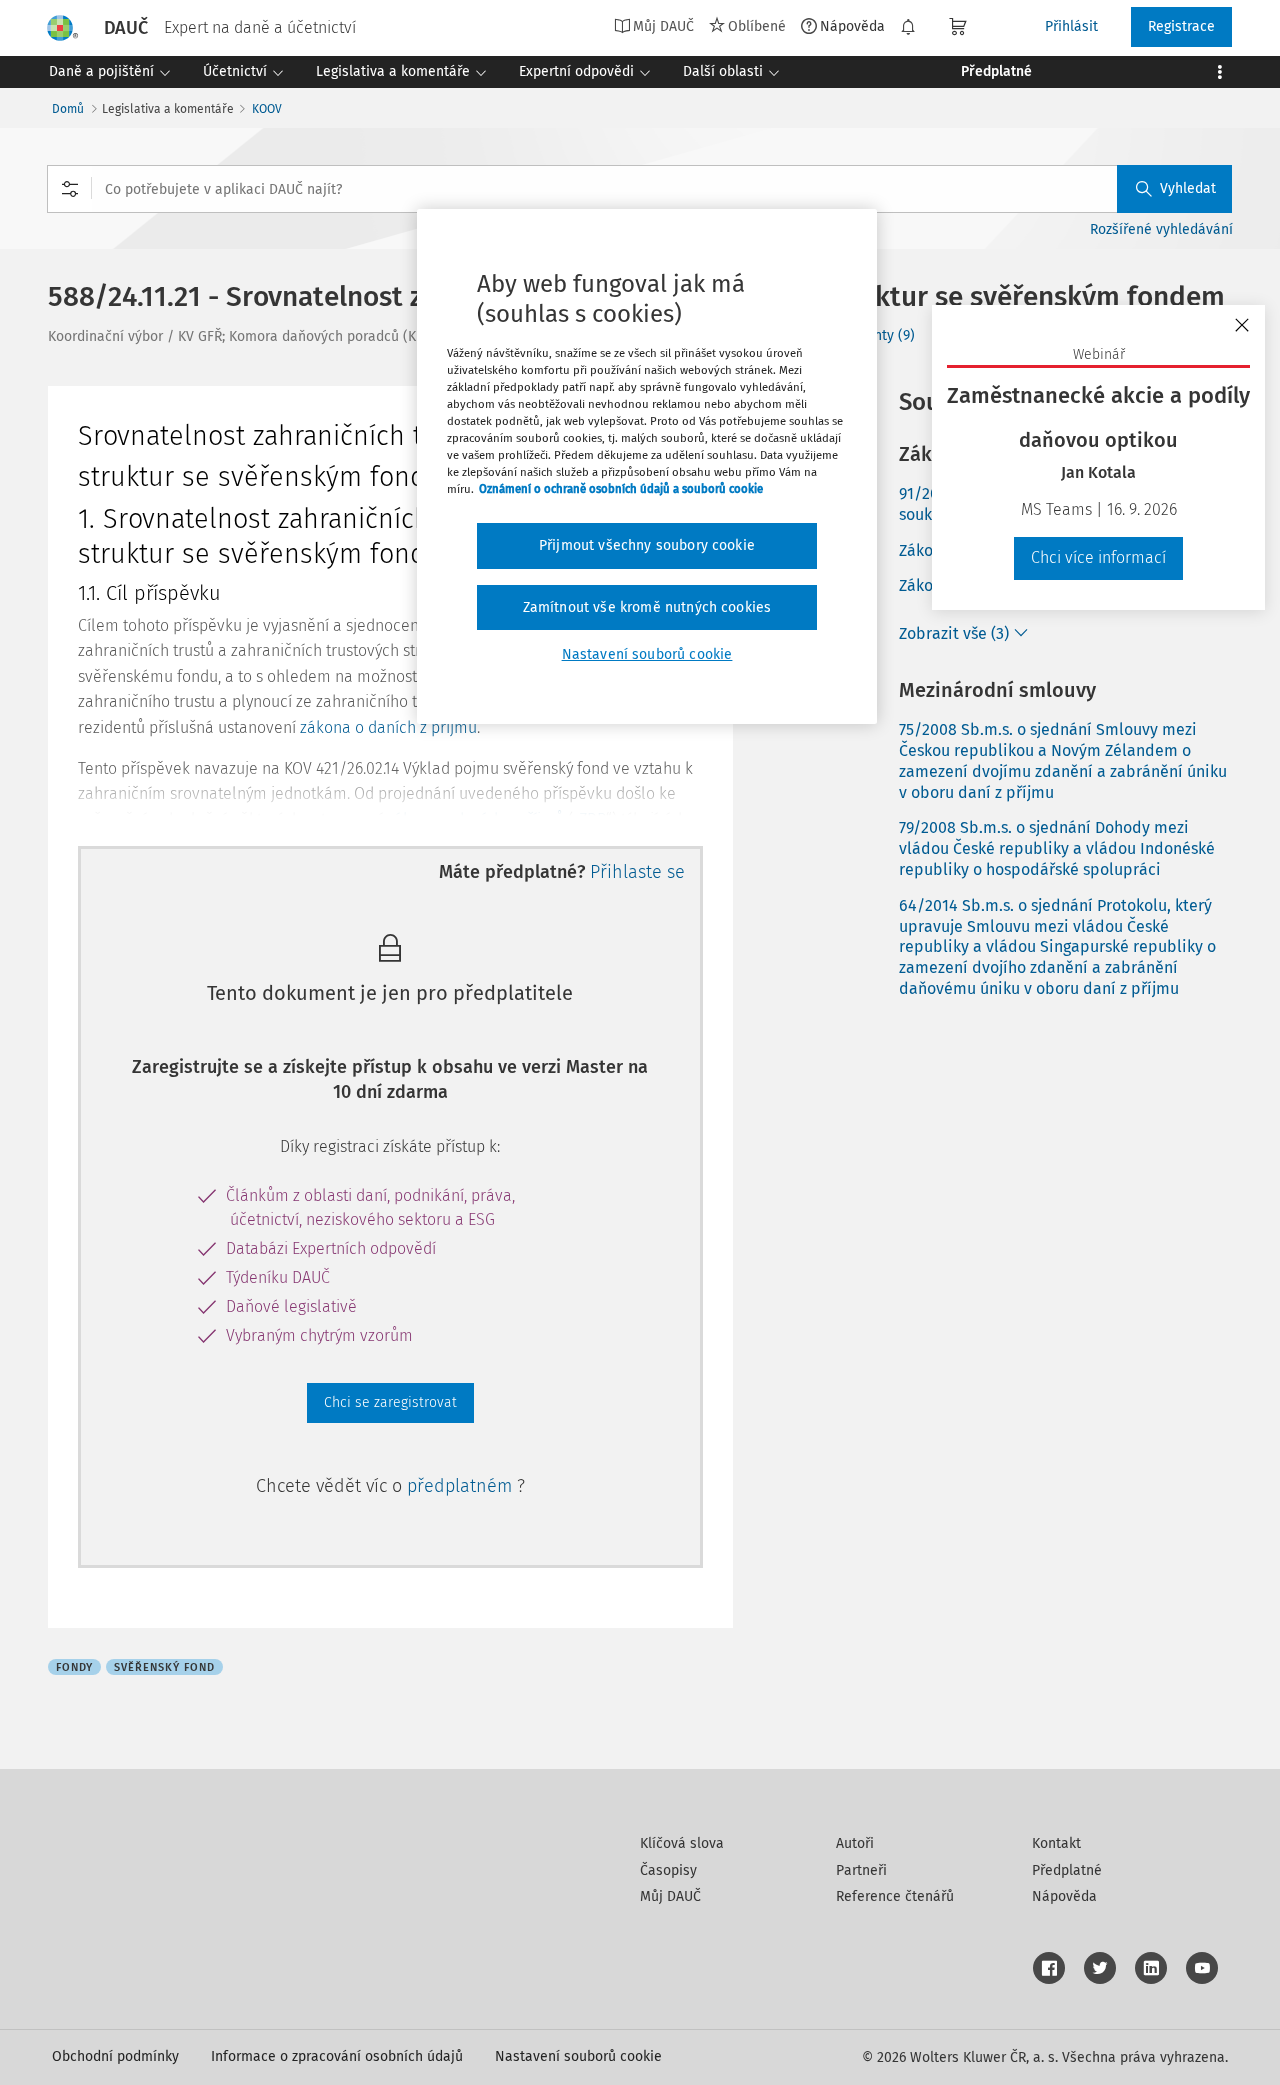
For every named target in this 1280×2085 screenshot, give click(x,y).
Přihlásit (1071, 26)
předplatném (462, 1486)
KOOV (267, 109)
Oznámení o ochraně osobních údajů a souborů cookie (621, 489)
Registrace (1181, 26)
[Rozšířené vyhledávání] (70, 189)
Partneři (861, 1870)
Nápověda (852, 26)
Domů (68, 109)
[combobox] (639, 189)
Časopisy (668, 1870)
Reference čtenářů (895, 1896)
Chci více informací (1098, 557)
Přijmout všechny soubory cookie (647, 545)
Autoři (855, 1843)
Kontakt (1056, 1843)
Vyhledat (1188, 188)
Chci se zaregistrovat (390, 1402)
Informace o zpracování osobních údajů (337, 2056)
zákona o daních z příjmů (388, 727)
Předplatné (1067, 1870)
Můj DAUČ (670, 1896)
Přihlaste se (637, 872)
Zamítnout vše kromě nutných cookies (647, 607)
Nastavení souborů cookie (578, 2056)
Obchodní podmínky (115, 2056)
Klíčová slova (682, 1843)
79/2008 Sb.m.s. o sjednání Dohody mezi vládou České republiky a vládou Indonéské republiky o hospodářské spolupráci (1057, 848)
